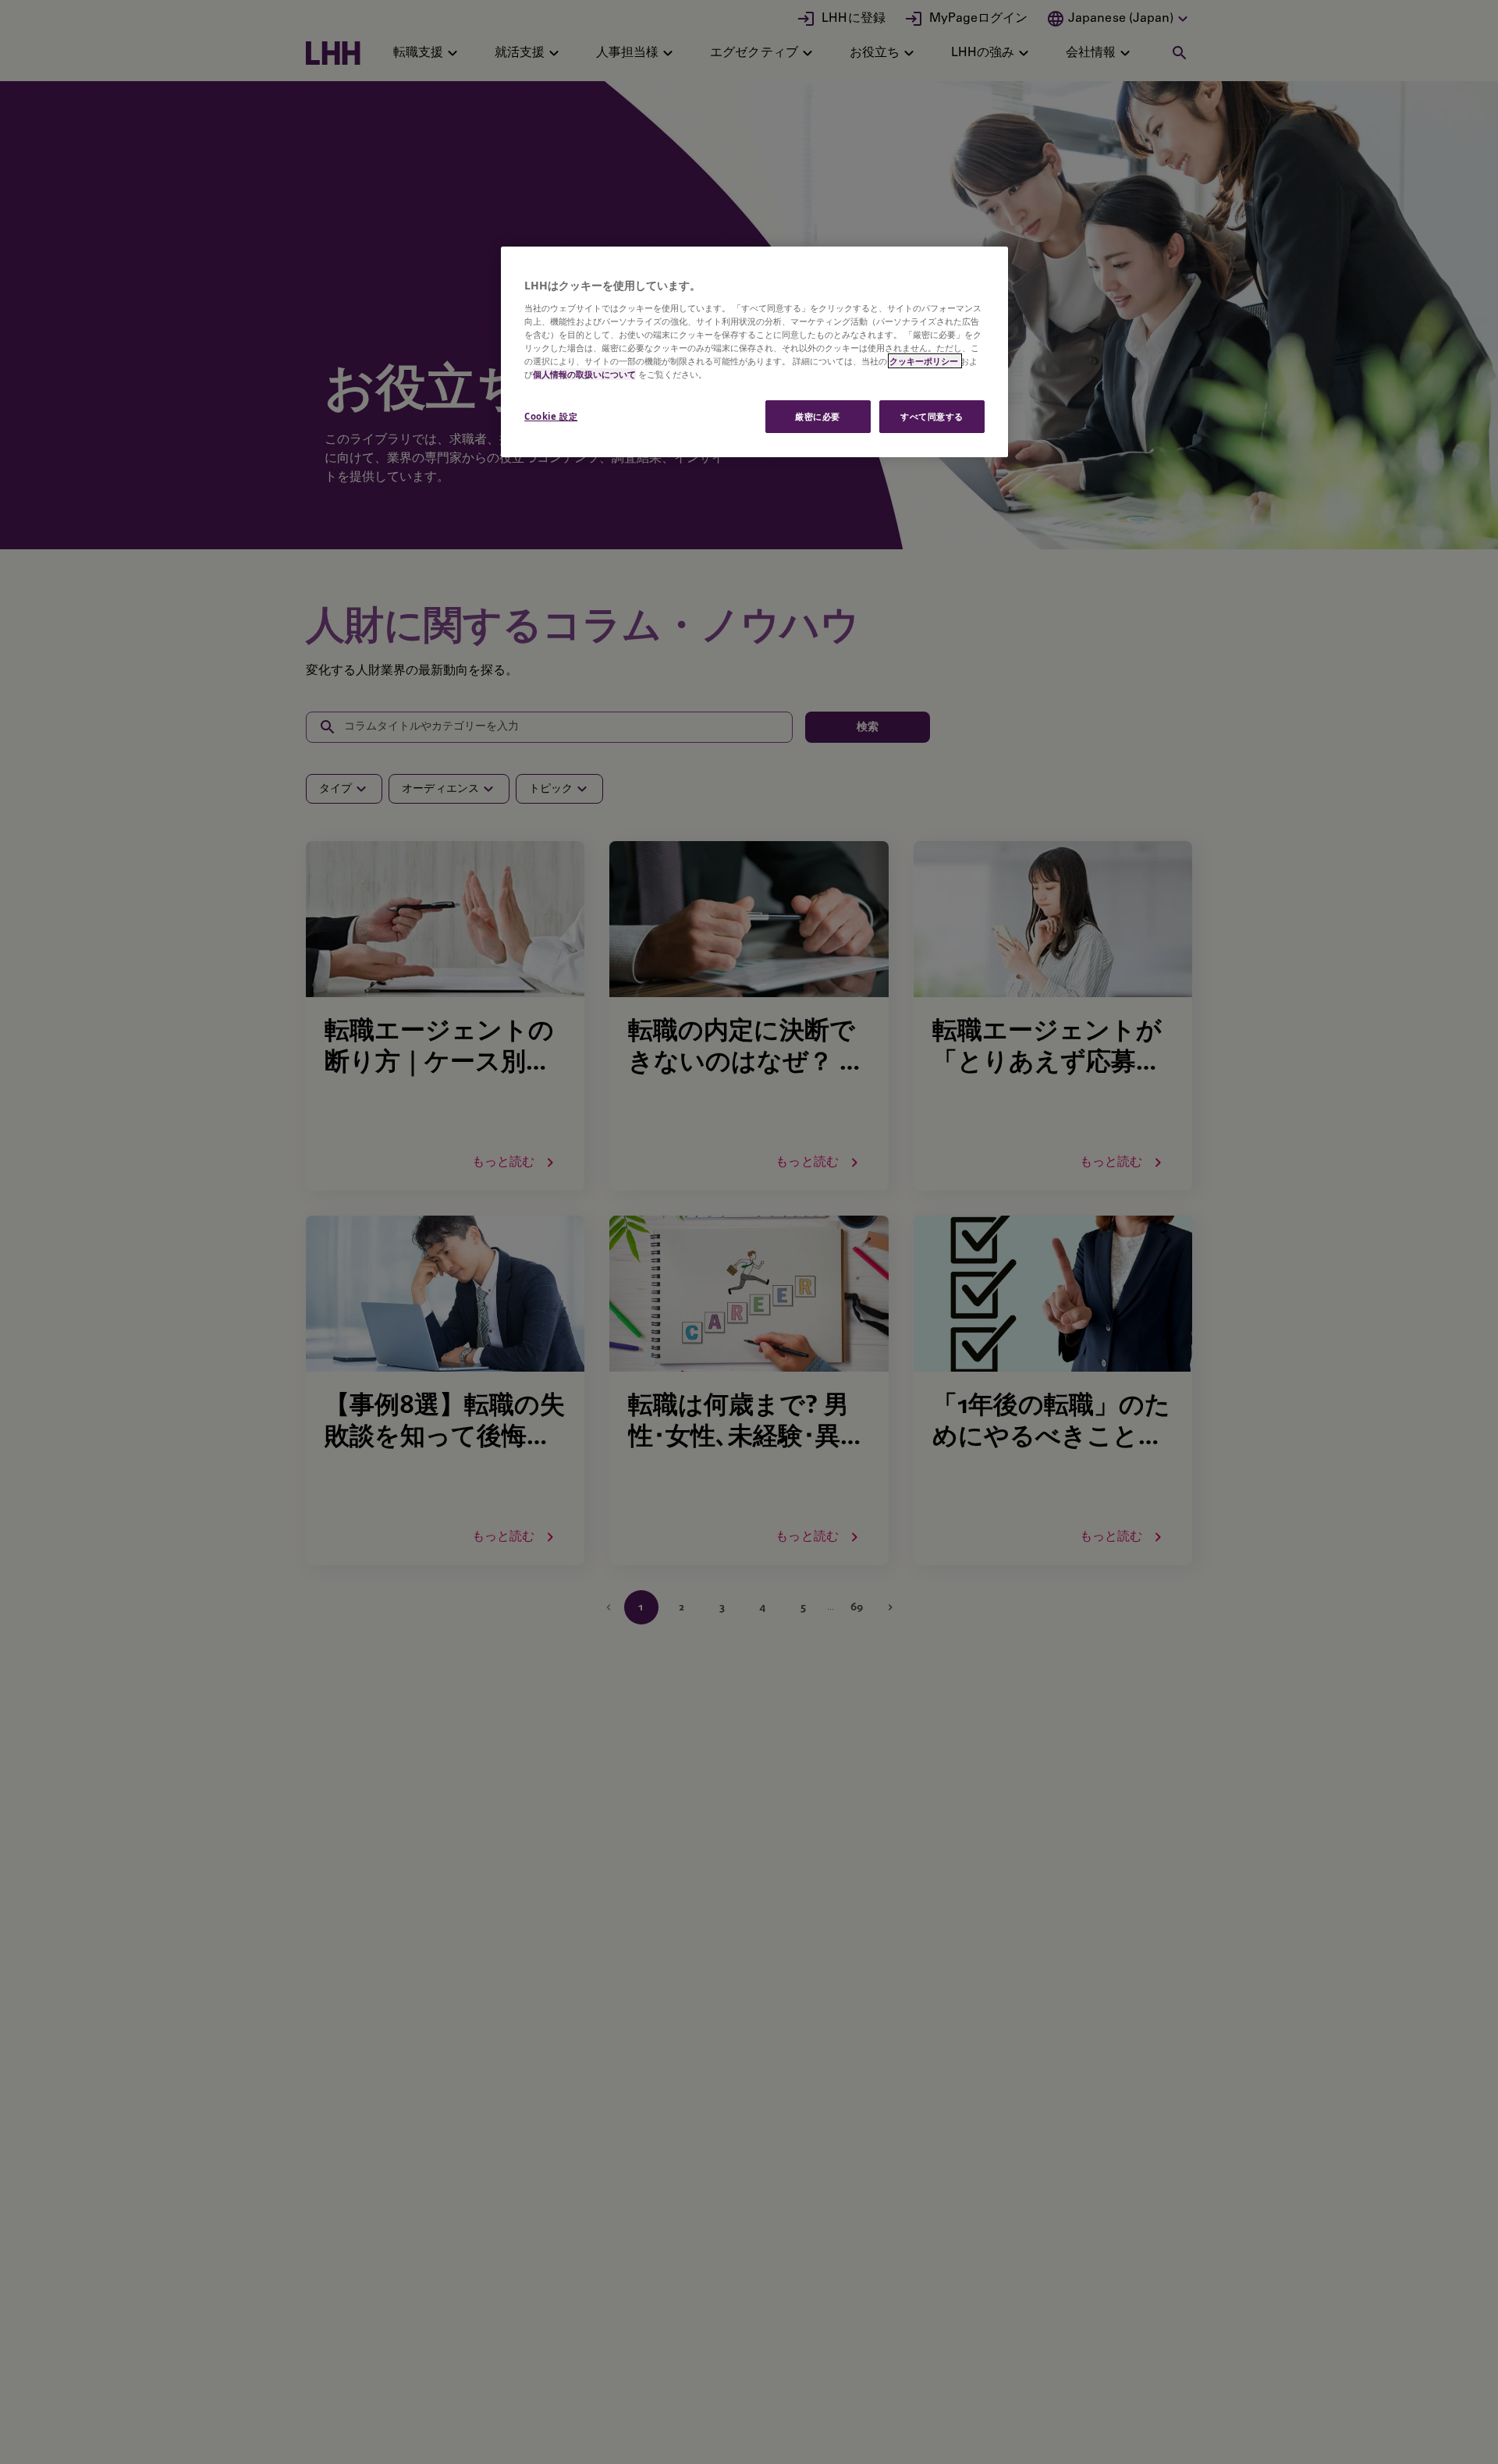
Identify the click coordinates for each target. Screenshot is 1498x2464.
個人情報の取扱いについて (584, 374)
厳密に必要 (818, 416)
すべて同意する (932, 416)
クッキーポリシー (925, 361)
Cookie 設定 (551, 416)
